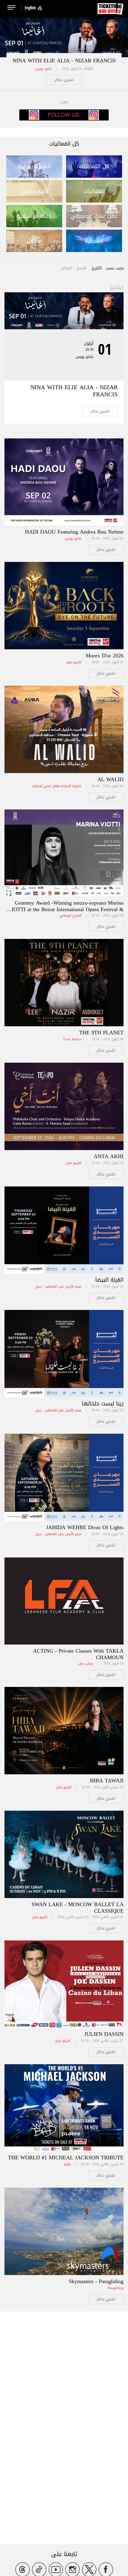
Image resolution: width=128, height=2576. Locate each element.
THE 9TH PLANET (101, 1033)
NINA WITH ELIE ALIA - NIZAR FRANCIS (64, 61)
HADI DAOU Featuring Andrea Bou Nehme (74, 532)
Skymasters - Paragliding (96, 2281)
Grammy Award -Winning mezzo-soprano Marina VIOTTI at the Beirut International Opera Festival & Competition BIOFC (66, 909)
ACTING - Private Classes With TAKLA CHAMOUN (78, 1654)
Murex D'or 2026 (105, 656)
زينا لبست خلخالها (103, 1404)
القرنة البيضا (109, 1280)
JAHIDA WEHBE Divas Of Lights (85, 1527)
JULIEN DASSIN (104, 2034)
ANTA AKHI (109, 1156)
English (30, 8)
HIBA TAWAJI (107, 1781)
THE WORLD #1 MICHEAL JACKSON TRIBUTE (66, 2158)
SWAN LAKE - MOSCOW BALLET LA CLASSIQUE (78, 1908)
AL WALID (110, 779)
